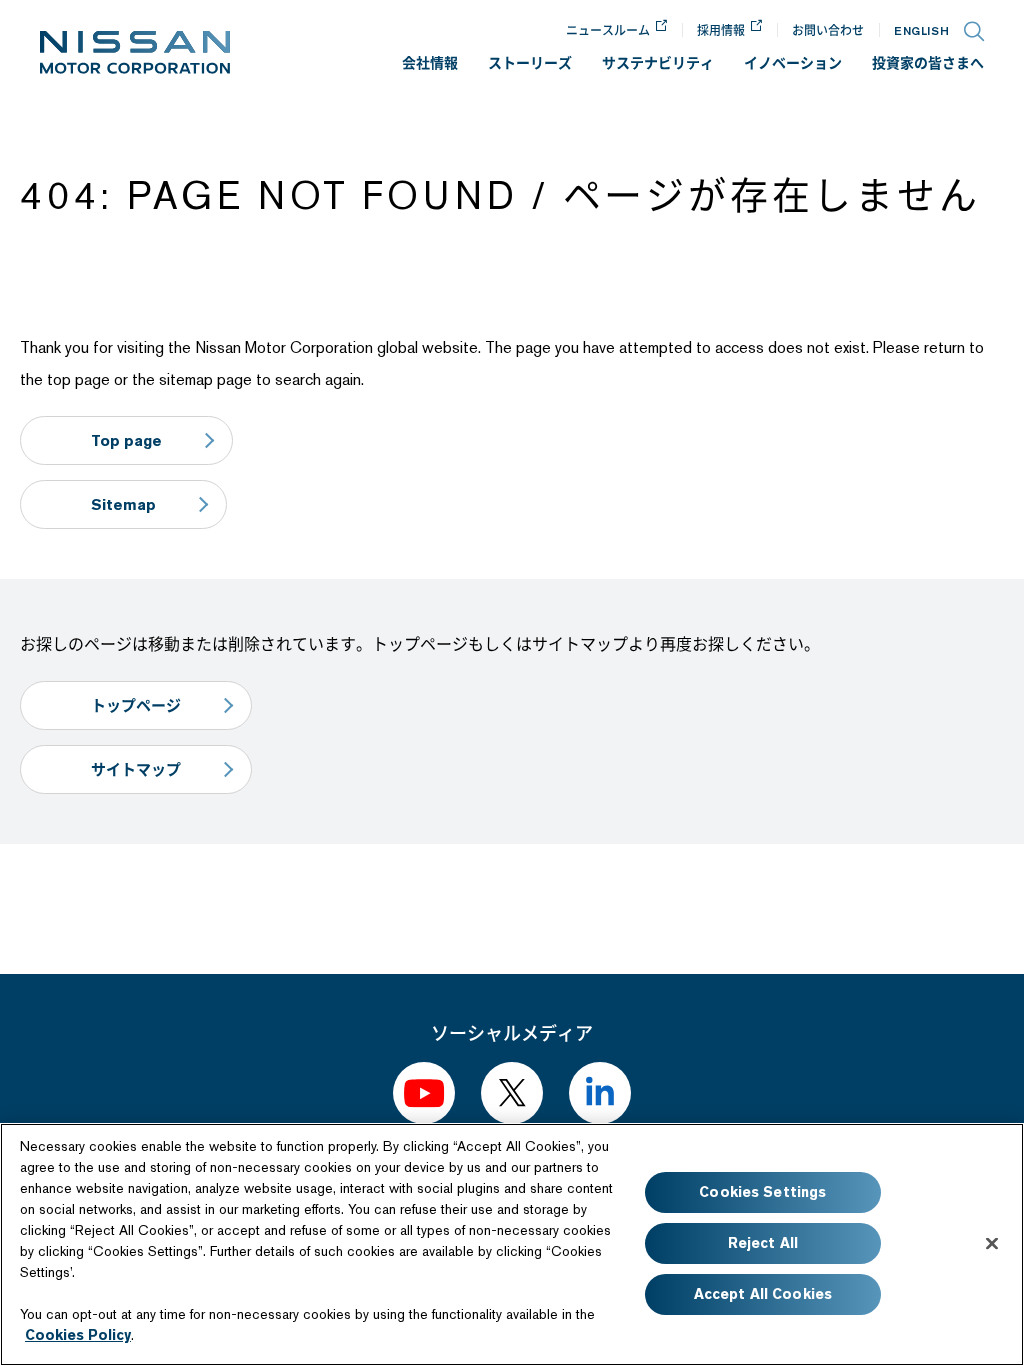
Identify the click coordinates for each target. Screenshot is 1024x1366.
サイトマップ (136, 769)
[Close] (992, 1243)
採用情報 (721, 30)
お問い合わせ (828, 30)
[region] (512, 1244)
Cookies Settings (762, 1192)
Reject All (763, 1243)
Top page (126, 440)
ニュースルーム (608, 30)
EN (921, 30)
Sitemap (123, 504)
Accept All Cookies (763, 1294)
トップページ (136, 705)
